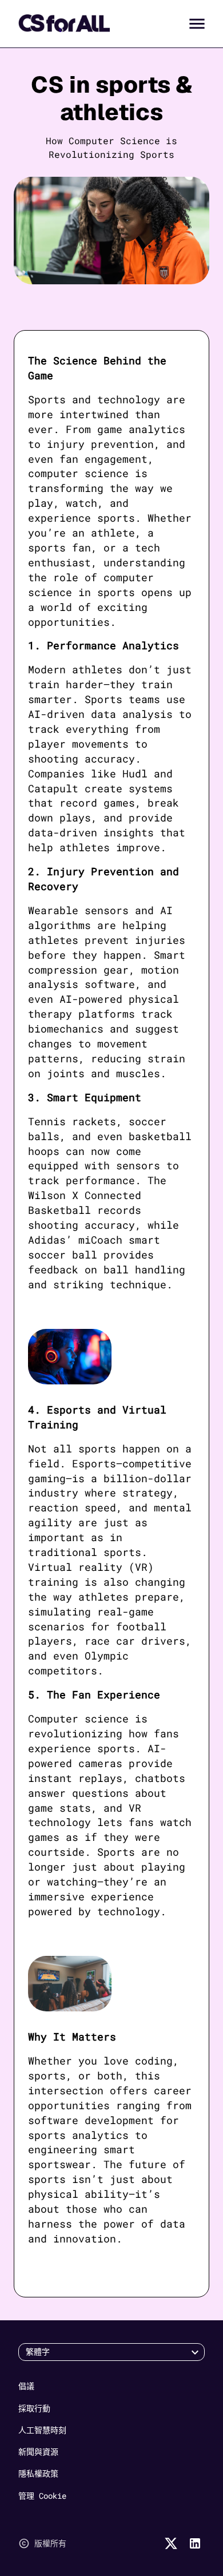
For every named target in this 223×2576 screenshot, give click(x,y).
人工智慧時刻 (42, 2430)
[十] (171, 2543)
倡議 (26, 2386)
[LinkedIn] (195, 2543)
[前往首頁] (64, 23)
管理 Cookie (42, 2496)
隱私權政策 (38, 2473)
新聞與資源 (38, 2452)
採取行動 (34, 2408)
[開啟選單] (197, 24)
